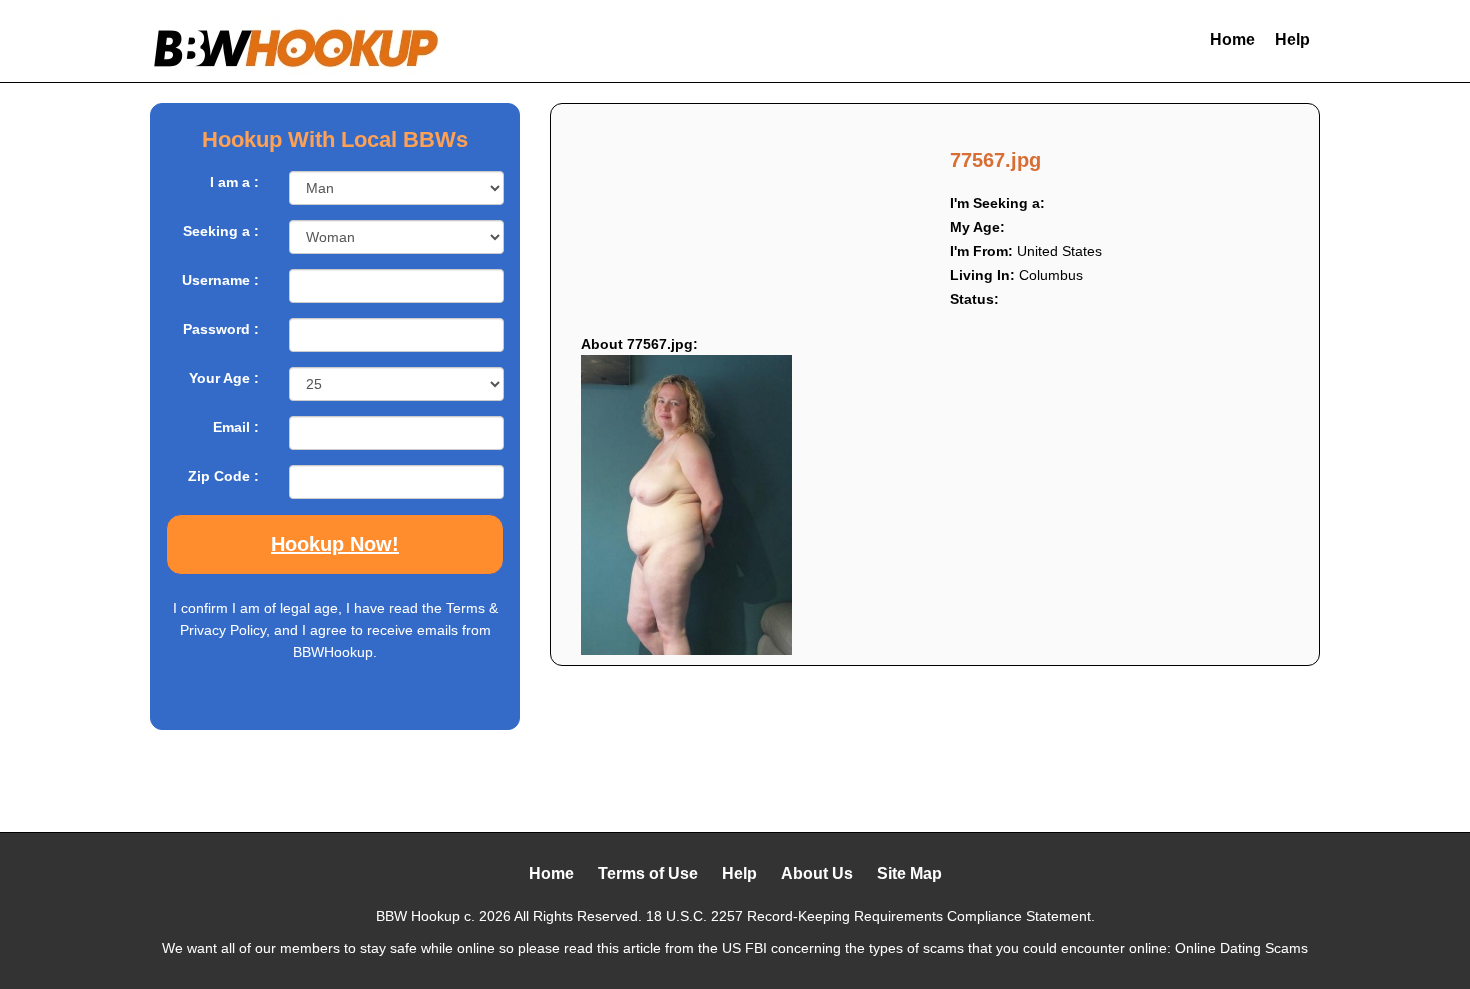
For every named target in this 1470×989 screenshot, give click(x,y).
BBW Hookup (418, 916)
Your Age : (224, 378)
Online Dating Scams (1241, 948)
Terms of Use (648, 873)
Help (1292, 39)
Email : (236, 427)
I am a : (234, 182)
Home (1232, 39)
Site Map (909, 873)
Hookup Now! (335, 544)
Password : (221, 329)
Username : (220, 280)
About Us (817, 873)
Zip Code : (223, 476)
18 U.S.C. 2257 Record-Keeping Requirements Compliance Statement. (870, 916)
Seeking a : (221, 231)
